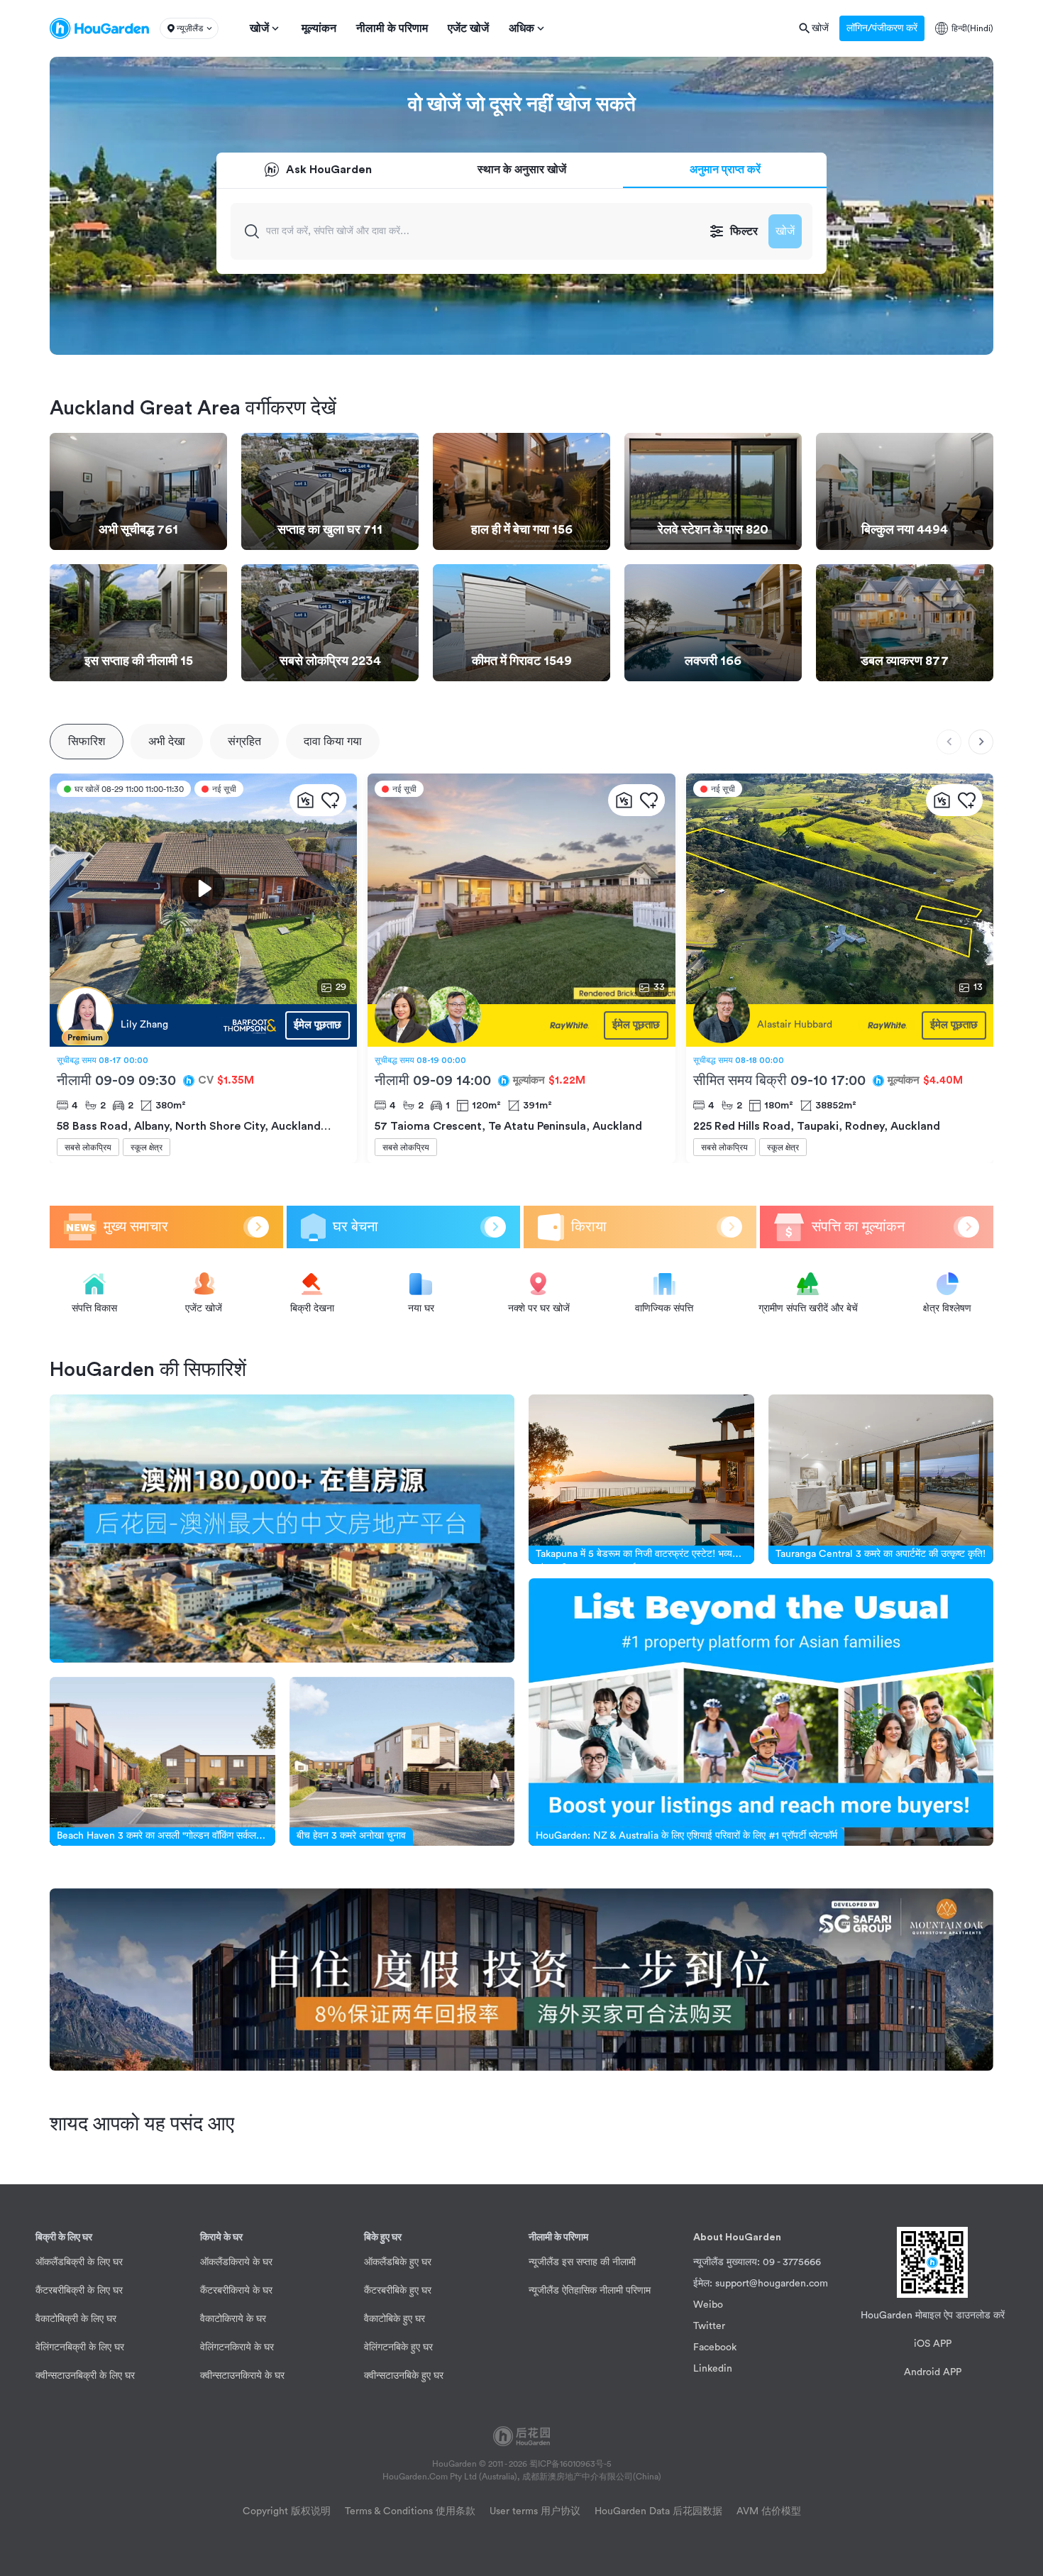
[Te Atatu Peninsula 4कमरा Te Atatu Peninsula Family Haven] (485, 1025)
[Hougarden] (99, 28)
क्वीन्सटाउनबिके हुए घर (404, 2376)
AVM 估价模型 (769, 2511)
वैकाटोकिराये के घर (233, 2319)
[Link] (282, 1528)
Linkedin (713, 2369)
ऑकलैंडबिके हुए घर (398, 2262)
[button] (189, 28)
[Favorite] (330, 800)
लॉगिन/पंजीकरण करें (882, 28)
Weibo (708, 2305)
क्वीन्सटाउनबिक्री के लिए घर (85, 2376)
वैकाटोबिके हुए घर (394, 2319)
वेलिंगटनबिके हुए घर (398, 2347)
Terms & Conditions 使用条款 (410, 2511)
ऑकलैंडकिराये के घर (236, 2262)
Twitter (709, 2326)
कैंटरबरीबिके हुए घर (398, 2291)
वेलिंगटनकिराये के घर (237, 2347)
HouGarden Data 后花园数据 (658, 2511)
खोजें (785, 231)
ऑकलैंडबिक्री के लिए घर (79, 2262)
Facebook (715, 2347)
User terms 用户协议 (535, 2511)
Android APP (933, 2372)
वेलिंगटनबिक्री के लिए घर (80, 2347)
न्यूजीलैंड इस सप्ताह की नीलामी (582, 2262)
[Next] (981, 742)
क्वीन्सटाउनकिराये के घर (242, 2376)
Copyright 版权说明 (287, 2511)
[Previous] (949, 742)
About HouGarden (737, 2238)
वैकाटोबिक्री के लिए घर (76, 2319)
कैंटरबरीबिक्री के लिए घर (79, 2291)
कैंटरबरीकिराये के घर (236, 2291)
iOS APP (933, 2344)
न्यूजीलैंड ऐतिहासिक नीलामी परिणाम (590, 2291)
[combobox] (483, 231)
